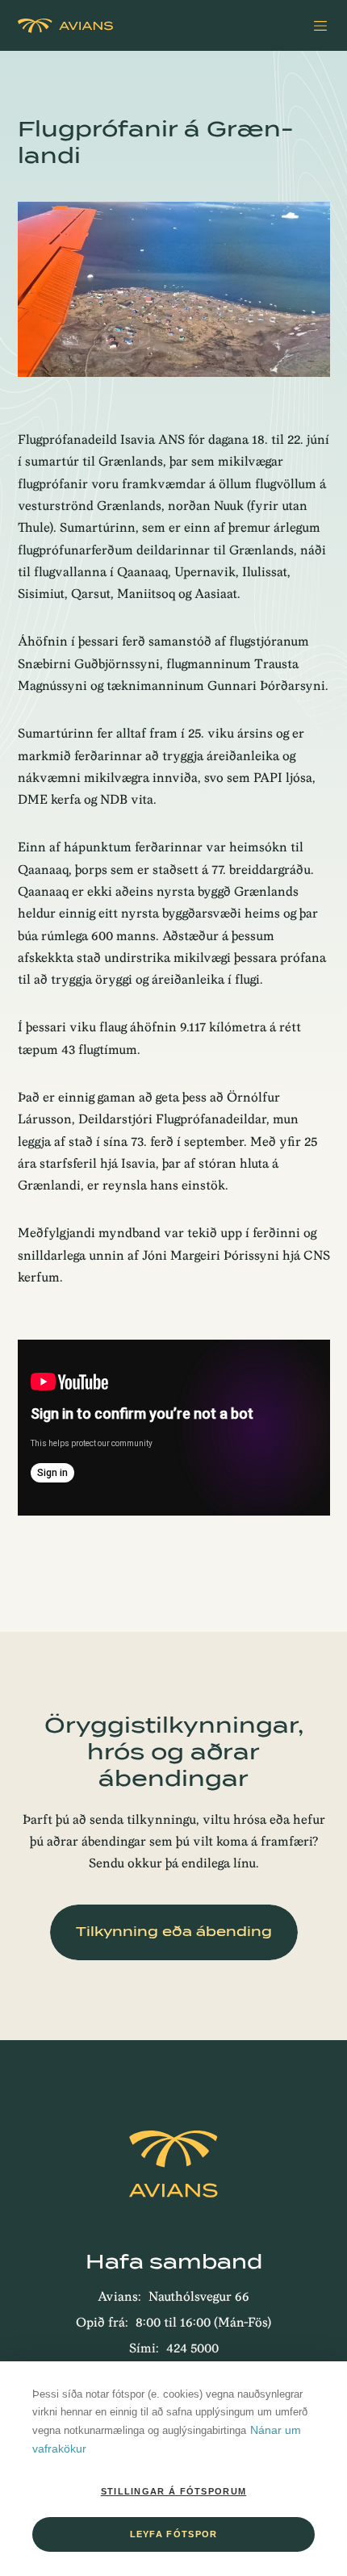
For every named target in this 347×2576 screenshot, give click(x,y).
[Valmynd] (320, 26)
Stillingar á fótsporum (174, 2491)
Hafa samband (174, 2262)
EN (285, 25)
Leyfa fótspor (174, 2534)
